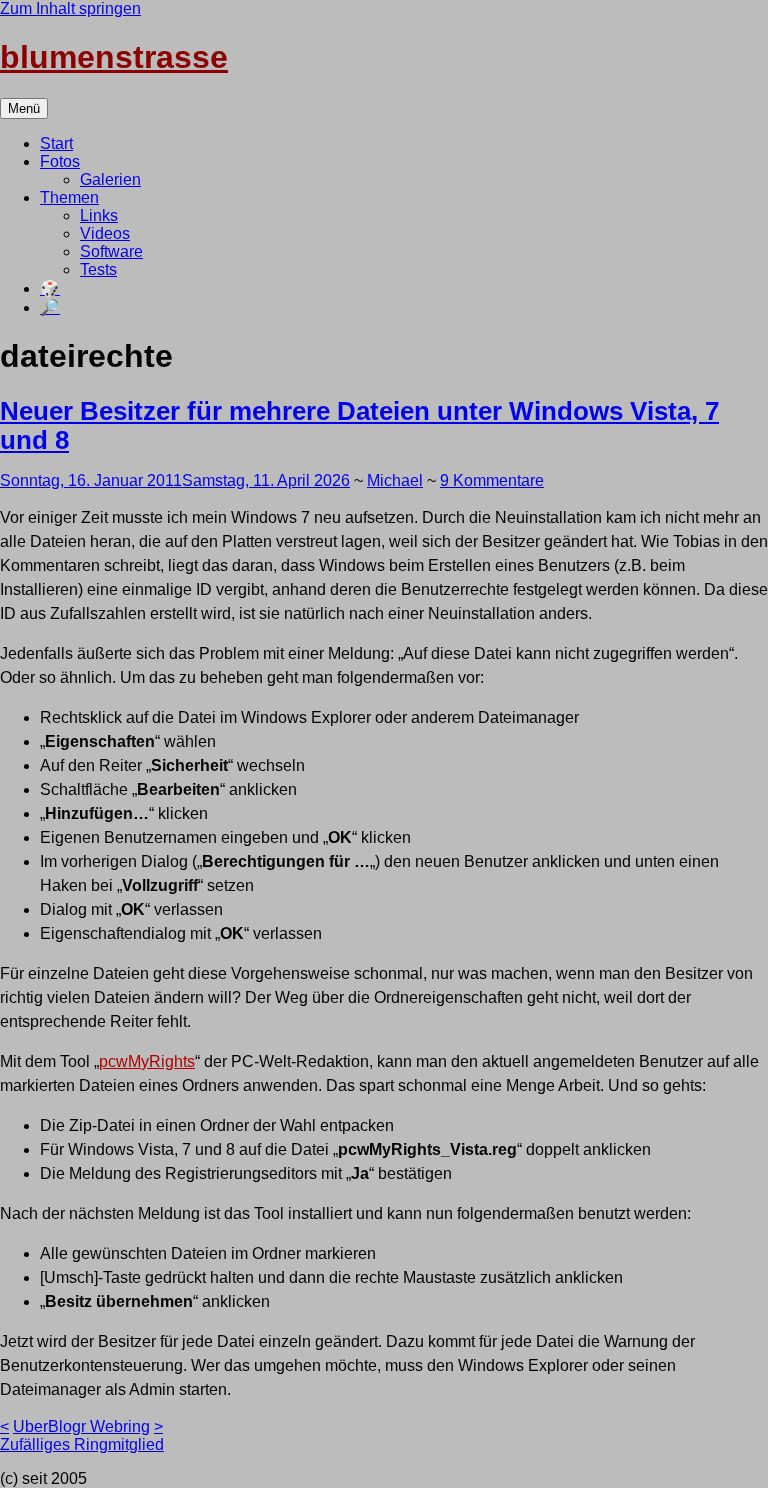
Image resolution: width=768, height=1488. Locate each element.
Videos (105, 233)
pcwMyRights (147, 1061)
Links (99, 215)
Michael (395, 480)
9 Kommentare (492, 480)
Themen (69, 197)
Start (56, 143)
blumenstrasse (114, 57)
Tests (98, 269)
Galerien (110, 179)
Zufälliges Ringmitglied (82, 1444)
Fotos (60, 161)
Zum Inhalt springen (70, 8)
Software (111, 251)
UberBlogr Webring (81, 1426)
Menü (24, 108)
